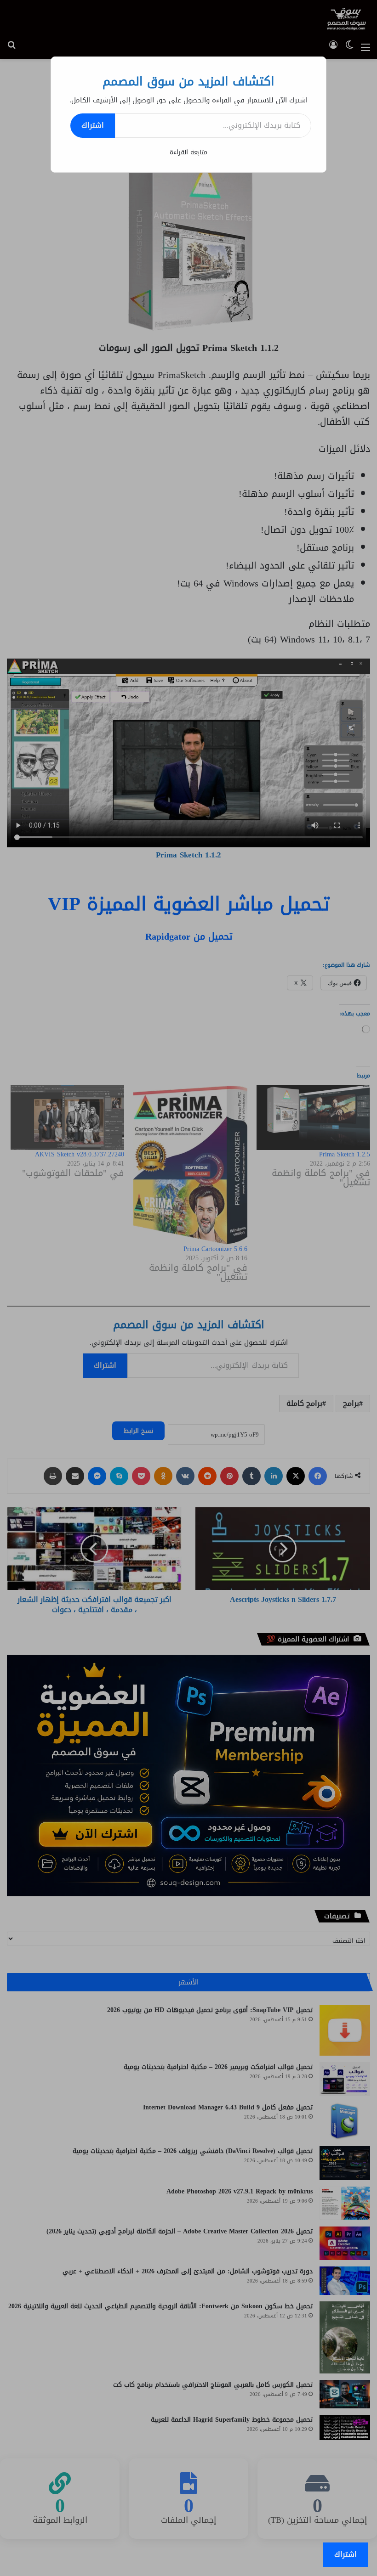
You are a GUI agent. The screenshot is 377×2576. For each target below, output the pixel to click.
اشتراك (93, 125)
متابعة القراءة (188, 152)
